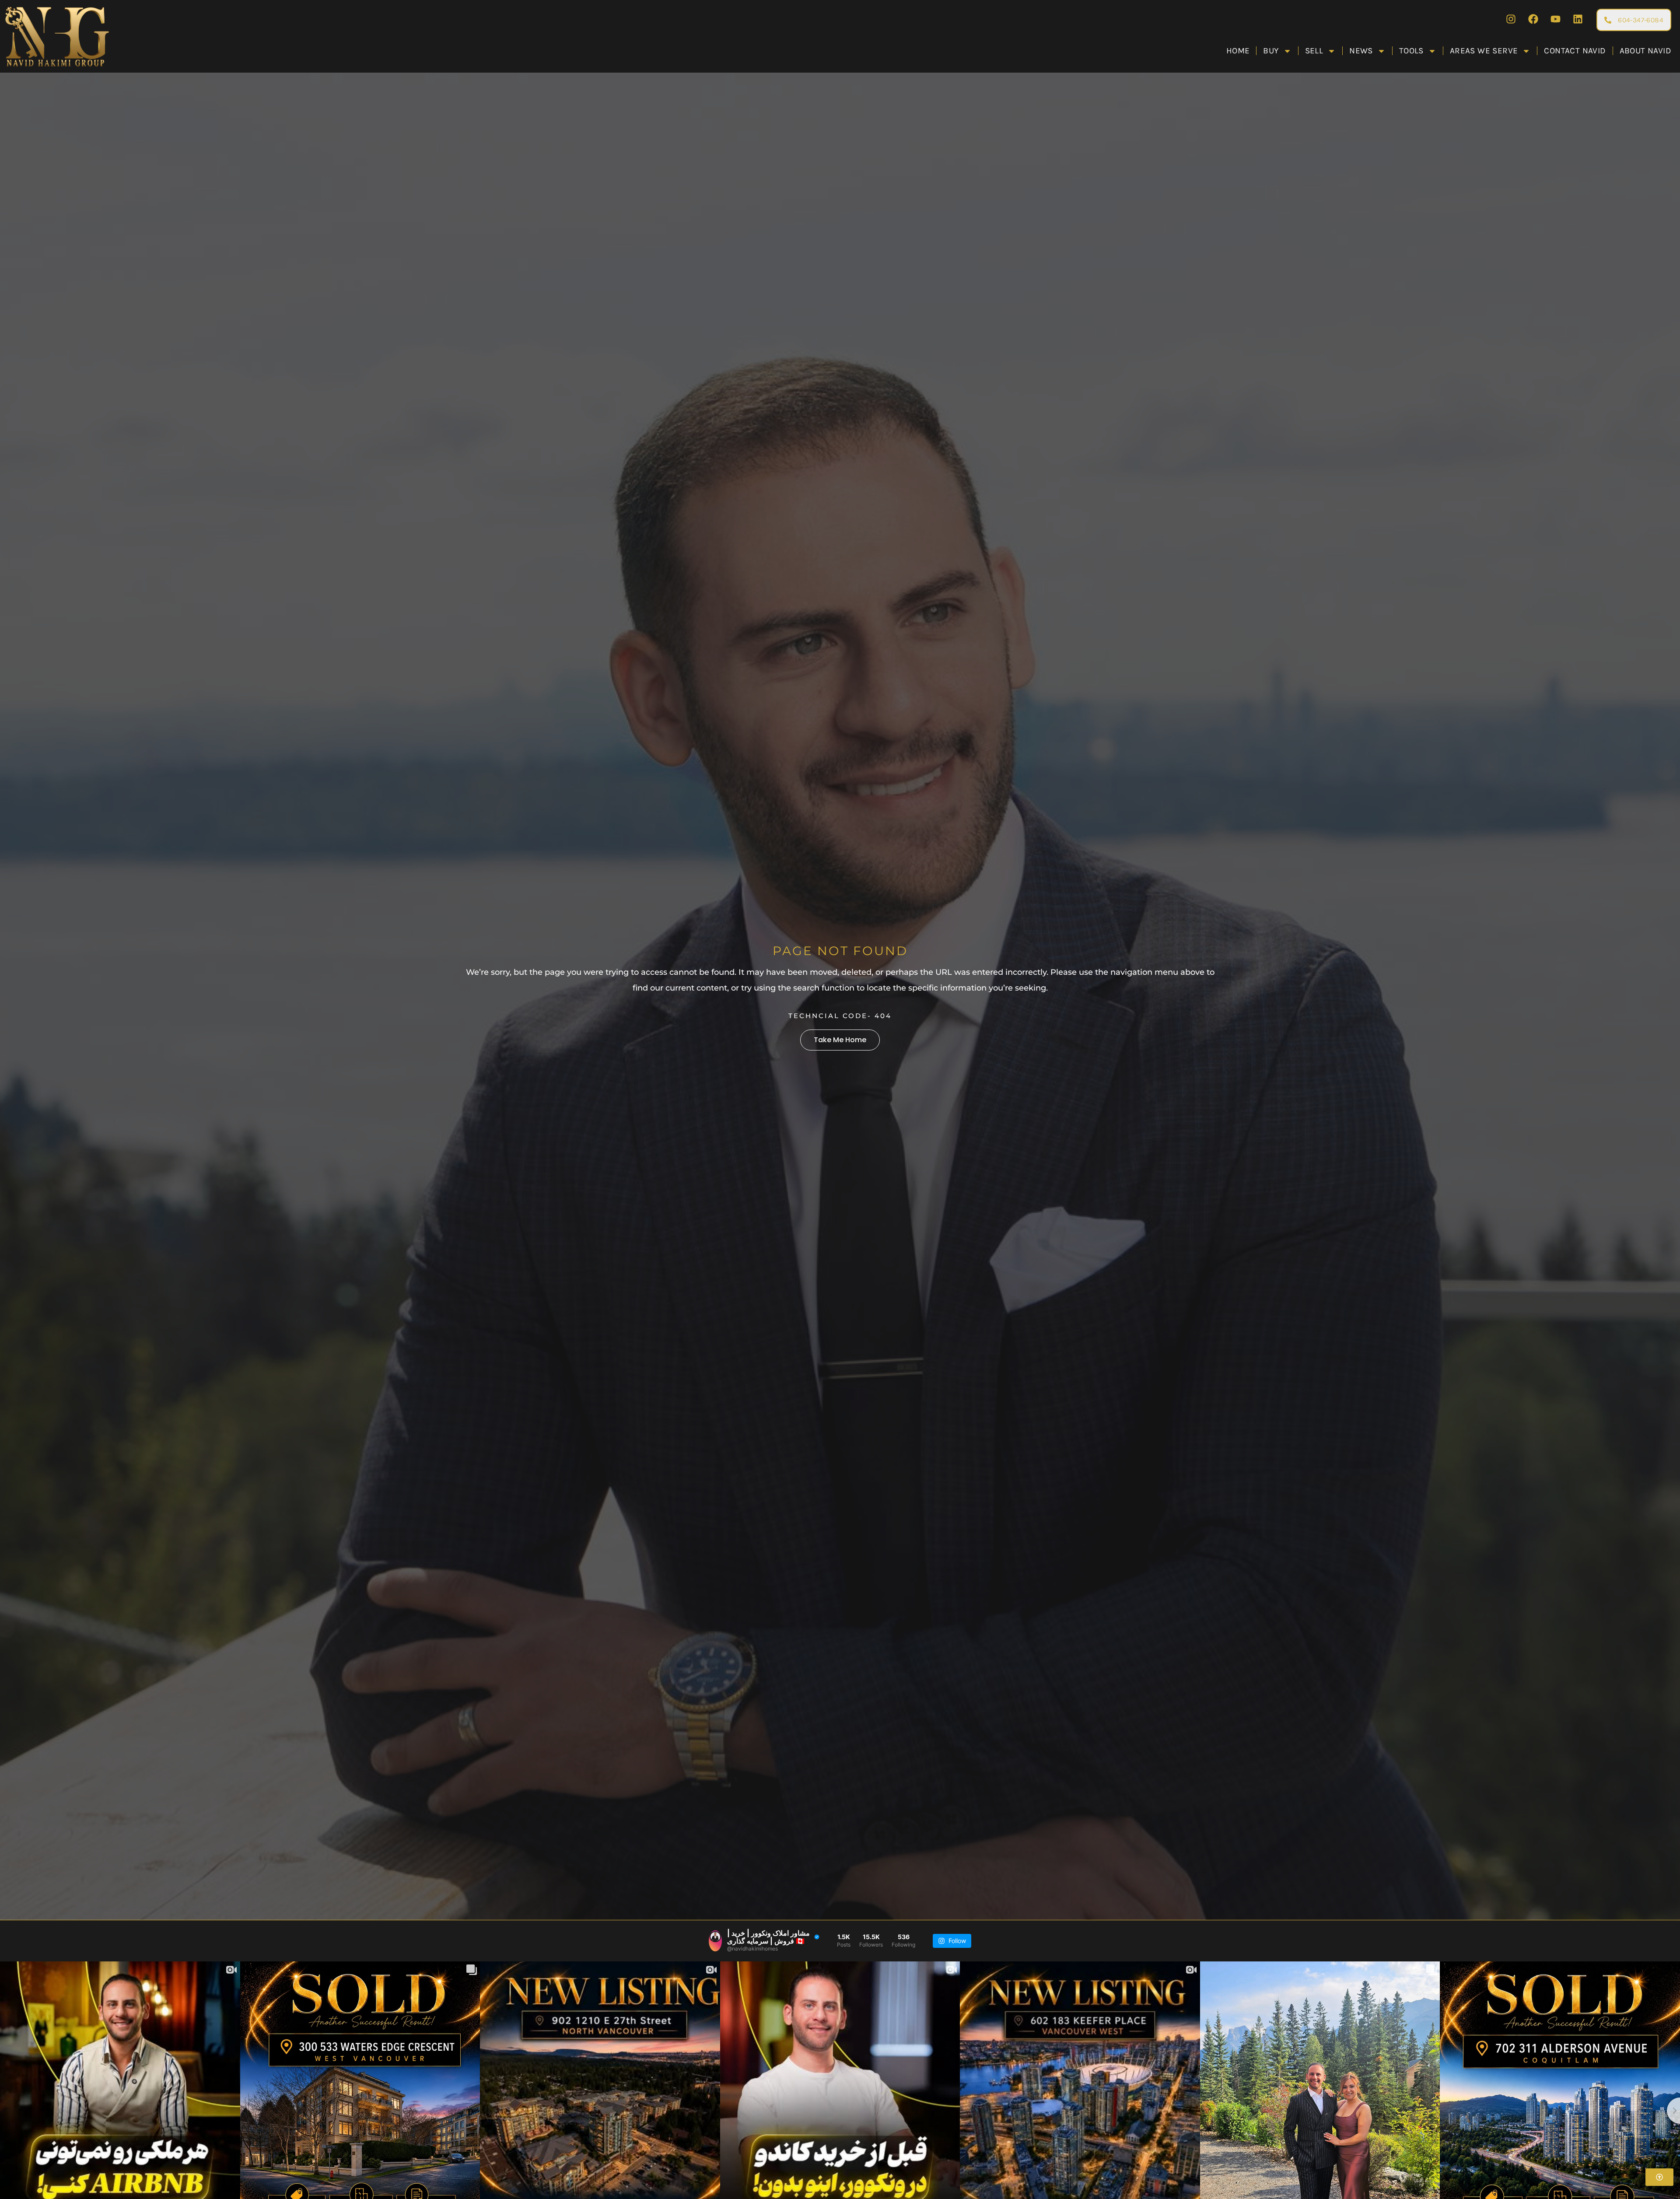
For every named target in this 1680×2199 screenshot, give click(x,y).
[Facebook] (1533, 19)
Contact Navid (1575, 51)
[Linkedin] (1578, 19)
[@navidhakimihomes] (715, 1941)
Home (1238, 51)
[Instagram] (1511, 19)
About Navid (1645, 51)
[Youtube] (1555, 19)
